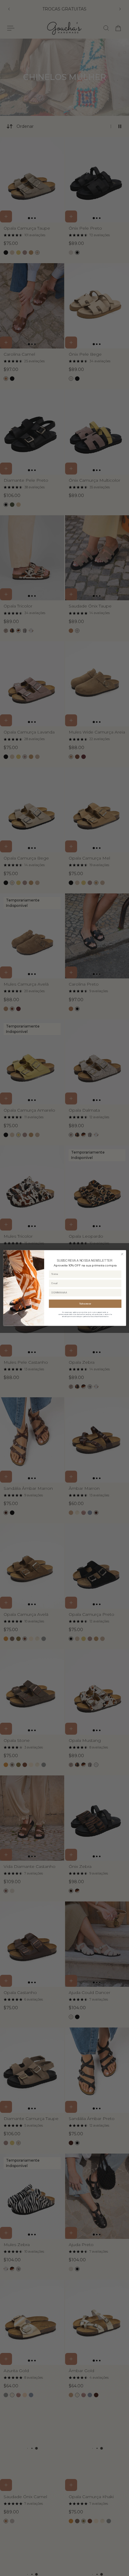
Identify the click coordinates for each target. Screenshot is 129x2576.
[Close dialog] (122, 1254)
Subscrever (85, 1304)
